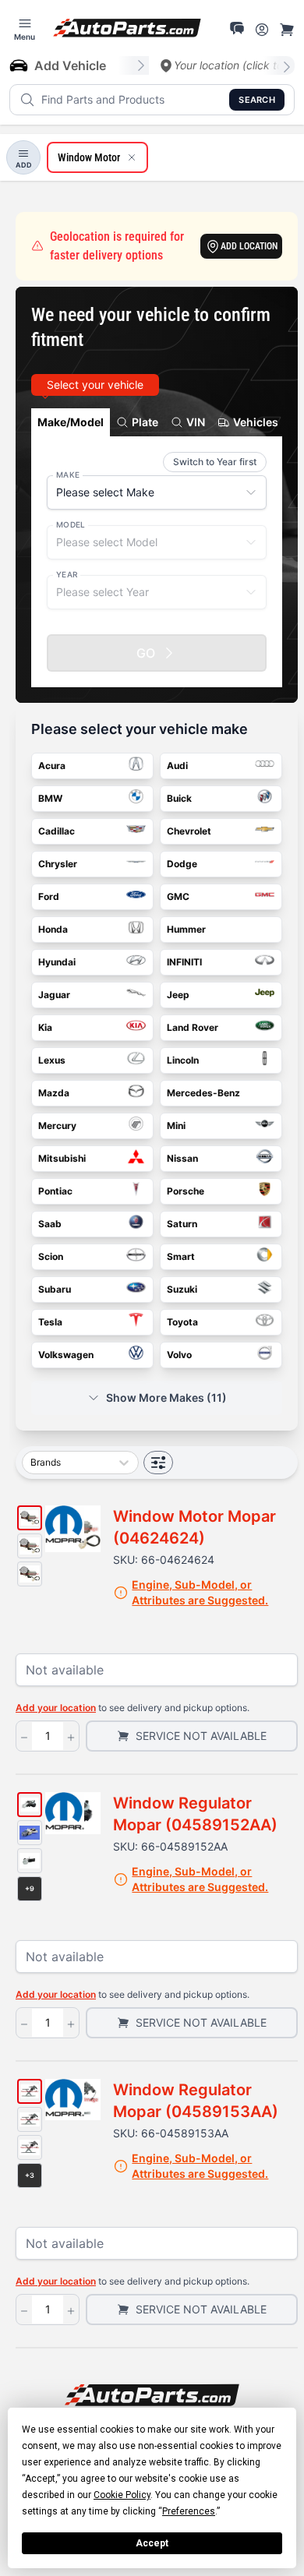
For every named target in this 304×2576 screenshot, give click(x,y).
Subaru (55, 1289)
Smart (181, 1256)
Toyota (182, 1322)
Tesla (50, 1322)
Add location (249, 246)
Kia (45, 1027)
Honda (53, 929)
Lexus (52, 1060)
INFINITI (184, 962)
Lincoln (183, 1060)
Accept (152, 2543)
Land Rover (193, 1027)
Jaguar (54, 995)
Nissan (182, 1158)
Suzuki (182, 1289)
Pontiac (55, 1191)
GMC (178, 896)
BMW (50, 798)
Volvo (179, 1355)
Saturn (182, 1224)
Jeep (178, 995)
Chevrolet (189, 831)
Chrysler (58, 864)
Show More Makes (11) (166, 1397)
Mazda (54, 1093)
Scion (51, 1256)
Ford (49, 896)
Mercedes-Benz (203, 1093)
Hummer (186, 929)
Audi (177, 766)
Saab (50, 1224)
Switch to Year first (215, 462)
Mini (176, 1126)
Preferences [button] (189, 2511)
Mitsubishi (62, 1158)
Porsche (186, 1191)
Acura (52, 766)
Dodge (182, 864)
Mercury (57, 1126)
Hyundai (57, 962)
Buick (179, 798)
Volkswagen (66, 1355)
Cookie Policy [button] (122, 2495)
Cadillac (57, 831)
